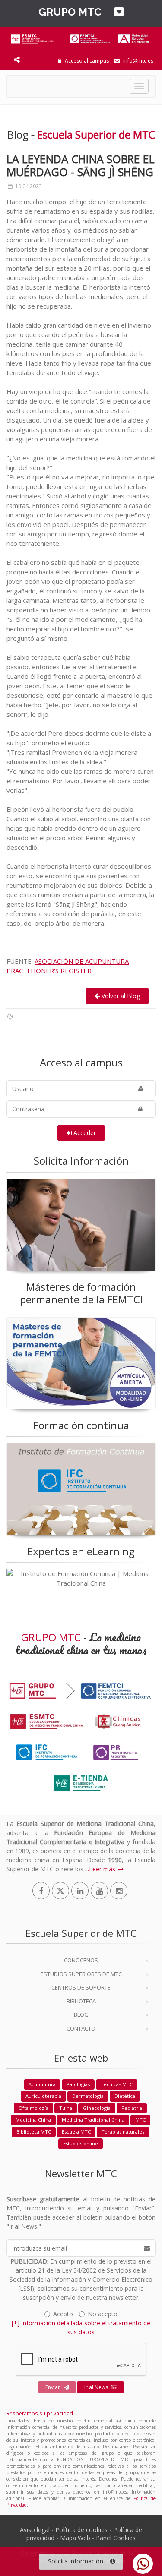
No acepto (103, 2314)
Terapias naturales (123, 2132)
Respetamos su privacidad (40, 2413)
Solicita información (76, 2561)
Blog (81, 2015)
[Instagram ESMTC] (119, 1891)
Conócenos (81, 1960)
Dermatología (88, 2096)
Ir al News (96, 2387)
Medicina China (33, 2120)
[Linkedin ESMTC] (80, 1891)
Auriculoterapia (43, 2096)
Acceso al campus (86, 61)
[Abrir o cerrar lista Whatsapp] (143, 2564)
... (87, 1869)
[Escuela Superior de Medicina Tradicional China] (81, 37)
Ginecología (97, 2108)
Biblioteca (81, 2001)
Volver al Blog (120, 996)
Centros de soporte (81, 1987)
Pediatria (132, 2108)
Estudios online (81, 2143)
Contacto (81, 2028)
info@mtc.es (138, 61)
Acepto (63, 2314)
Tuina (66, 2108)
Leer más (102, 1869)
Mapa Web (75, 2538)
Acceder (84, 1133)
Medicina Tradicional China (93, 2120)
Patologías (78, 2084)
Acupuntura (42, 2084)
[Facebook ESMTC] (41, 1891)
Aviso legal (35, 2530)
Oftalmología (33, 2108)
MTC (140, 2120)
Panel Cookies (116, 2538)
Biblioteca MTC (34, 2132)
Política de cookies (81, 2530)
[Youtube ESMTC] (99, 1891)
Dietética (125, 2096)
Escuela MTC (76, 2132)
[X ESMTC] (60, 1891)
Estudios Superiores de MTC (81, 1974)
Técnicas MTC (117, 2084)
